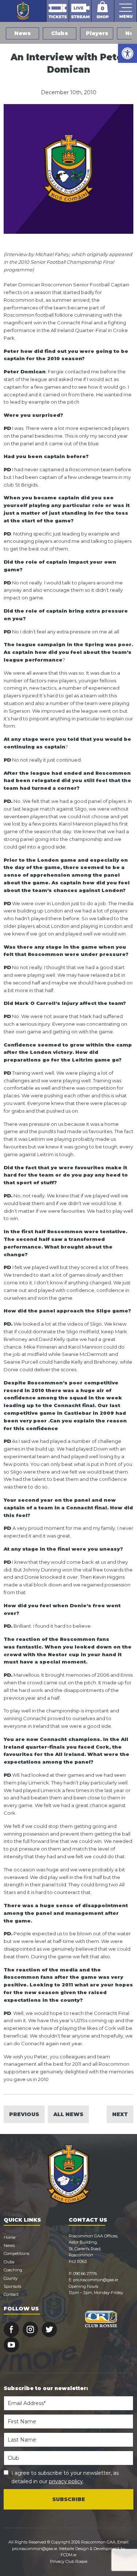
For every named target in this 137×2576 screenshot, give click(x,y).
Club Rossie (76, 2561)
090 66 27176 (85, 2274)
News (22, 33)
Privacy (57, 2561)
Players (97, 33)
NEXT (120, 2114)
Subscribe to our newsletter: (46, 2388)
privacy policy (66, 2481)
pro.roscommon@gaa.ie (96, 2280)
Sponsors (12, 2286)
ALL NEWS (68, 2114)
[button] (128, 53)
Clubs (60, 33)
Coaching (13, 2270)
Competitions (16, 2253)
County (11, 2278)
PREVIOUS (24, 2114)
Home (9, 2237)
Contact (11, 2294)
